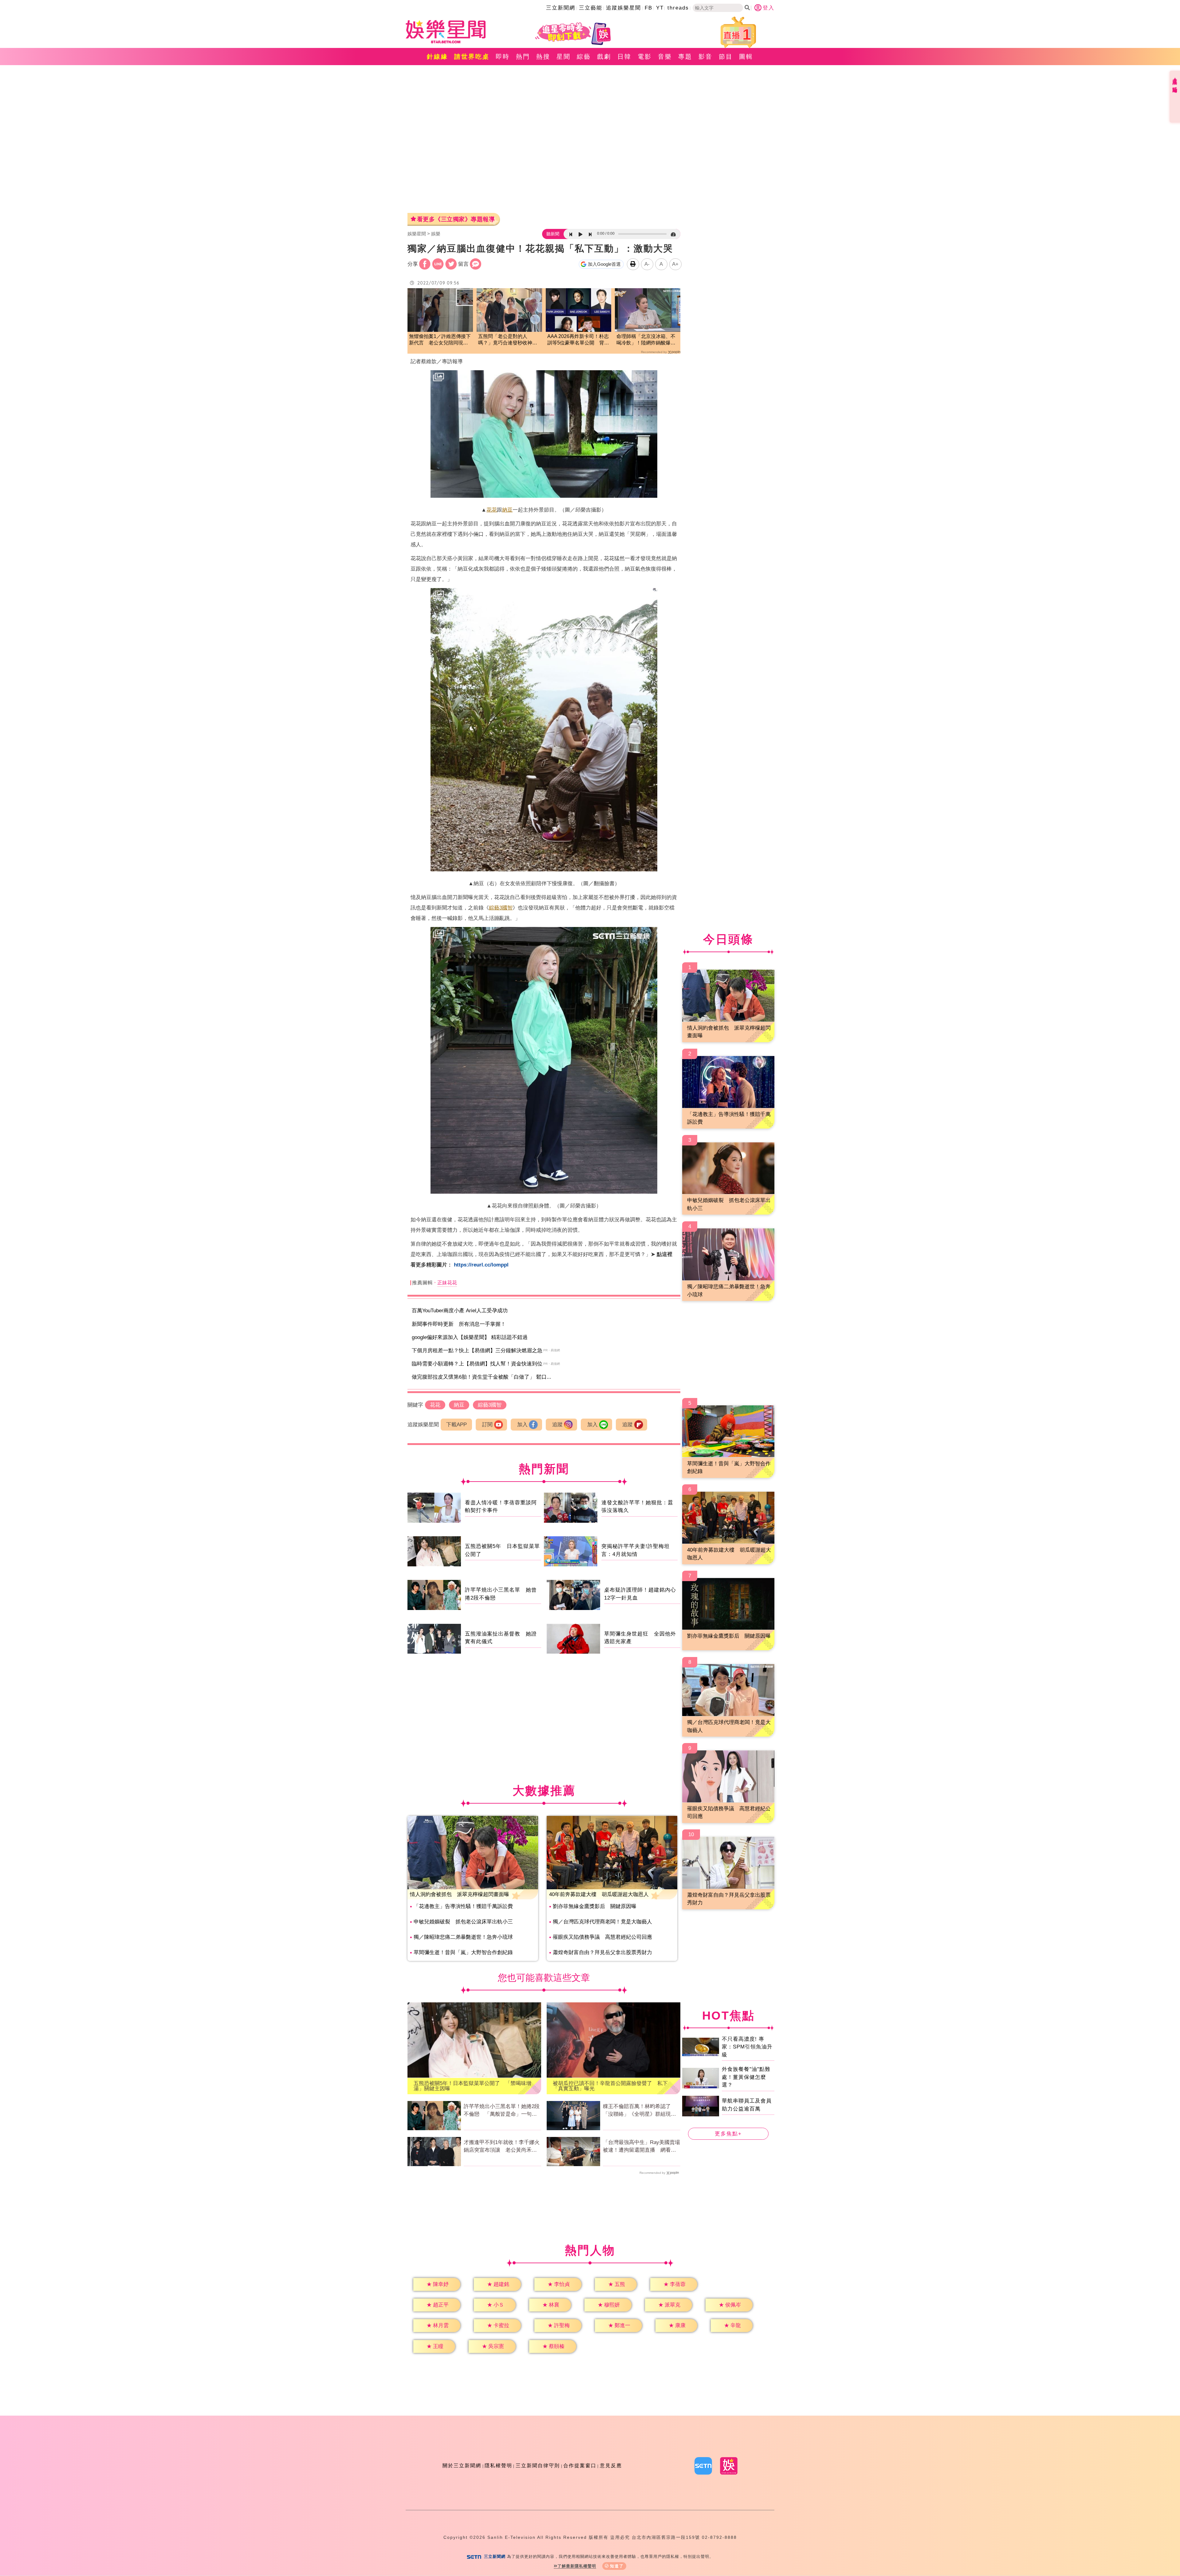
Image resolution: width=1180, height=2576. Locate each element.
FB (649, 8)
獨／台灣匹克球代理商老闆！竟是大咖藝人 (602, 1922)
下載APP (456, 1425)
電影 (645, 57)
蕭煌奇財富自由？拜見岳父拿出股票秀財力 (602, 1952)
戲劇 (604, 57)
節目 (726, 57)
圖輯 (746, 57)
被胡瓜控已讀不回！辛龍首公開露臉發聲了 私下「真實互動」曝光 (610, 2086)
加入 (522, 1425)
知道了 (617, 2566)
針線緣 (437, 57)
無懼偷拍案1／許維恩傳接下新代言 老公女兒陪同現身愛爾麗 (440, 340)
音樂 (665, 57)
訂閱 (487, 1425)
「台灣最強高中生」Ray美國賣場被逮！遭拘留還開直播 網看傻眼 (641, 2147)
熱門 (523, 57)
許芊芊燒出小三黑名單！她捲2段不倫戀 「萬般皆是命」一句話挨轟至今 (502, 2111)
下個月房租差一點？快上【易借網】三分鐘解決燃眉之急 (477, 1351)
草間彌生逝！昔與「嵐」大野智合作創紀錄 (463, 1952)
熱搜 (543, 57)
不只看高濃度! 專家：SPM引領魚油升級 (747, 2047)
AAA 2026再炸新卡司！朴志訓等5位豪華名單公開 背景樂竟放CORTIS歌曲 (578, 340)
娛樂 (436, 234)
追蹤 (557, 1425)
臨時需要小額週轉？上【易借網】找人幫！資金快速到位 (477, 1364)
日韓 (624, 57)
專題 (685, 57)
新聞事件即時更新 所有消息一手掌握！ (459, 1324)
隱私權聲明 (498, 2466)
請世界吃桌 (472, 57)
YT (660, 8)
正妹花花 (447, 1283)
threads (678, 8)
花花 (492, 510)
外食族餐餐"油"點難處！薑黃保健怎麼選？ (746, 2077)
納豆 (507, 510)
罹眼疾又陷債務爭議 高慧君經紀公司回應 (602, 1937)
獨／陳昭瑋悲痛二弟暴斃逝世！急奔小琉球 (463, 1937)
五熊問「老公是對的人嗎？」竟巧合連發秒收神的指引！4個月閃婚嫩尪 (508, 340)
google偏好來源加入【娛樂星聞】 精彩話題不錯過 (470, 1337)
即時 (503, 57)
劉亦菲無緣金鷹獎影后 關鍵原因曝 (595, 1906)
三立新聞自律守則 (538, 2466)
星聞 (564, 57)
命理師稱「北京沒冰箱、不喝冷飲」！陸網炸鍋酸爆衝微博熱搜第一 (646, 340)
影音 (706, 57)
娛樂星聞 (417, 234)
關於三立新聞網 (462, 2466)
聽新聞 (553, 234)
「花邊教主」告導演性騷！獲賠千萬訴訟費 (463, 1906)
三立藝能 (591, 8)
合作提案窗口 (580, 2466)
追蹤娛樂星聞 (623, 8)
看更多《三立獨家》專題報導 (456, 219)
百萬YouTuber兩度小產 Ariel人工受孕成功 (460, 1311)
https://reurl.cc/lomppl (481, 1265)
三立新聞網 (561, 8)
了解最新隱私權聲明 (577, 2566)
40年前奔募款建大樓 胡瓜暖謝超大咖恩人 (599, 1894)
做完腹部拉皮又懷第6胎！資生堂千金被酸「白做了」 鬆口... (482, 1377)
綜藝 (584, 57)
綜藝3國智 (501, 908)
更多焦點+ (728, 2134)
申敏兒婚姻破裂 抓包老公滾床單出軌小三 (463, 1922)
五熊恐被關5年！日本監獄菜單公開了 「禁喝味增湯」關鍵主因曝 (472, 2086)
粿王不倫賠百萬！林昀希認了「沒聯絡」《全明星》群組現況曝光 (639, 2111)
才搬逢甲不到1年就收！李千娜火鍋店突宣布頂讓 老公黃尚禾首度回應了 (502, 2147)
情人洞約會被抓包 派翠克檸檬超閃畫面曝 (460, 1894)
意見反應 (611, 2466)
